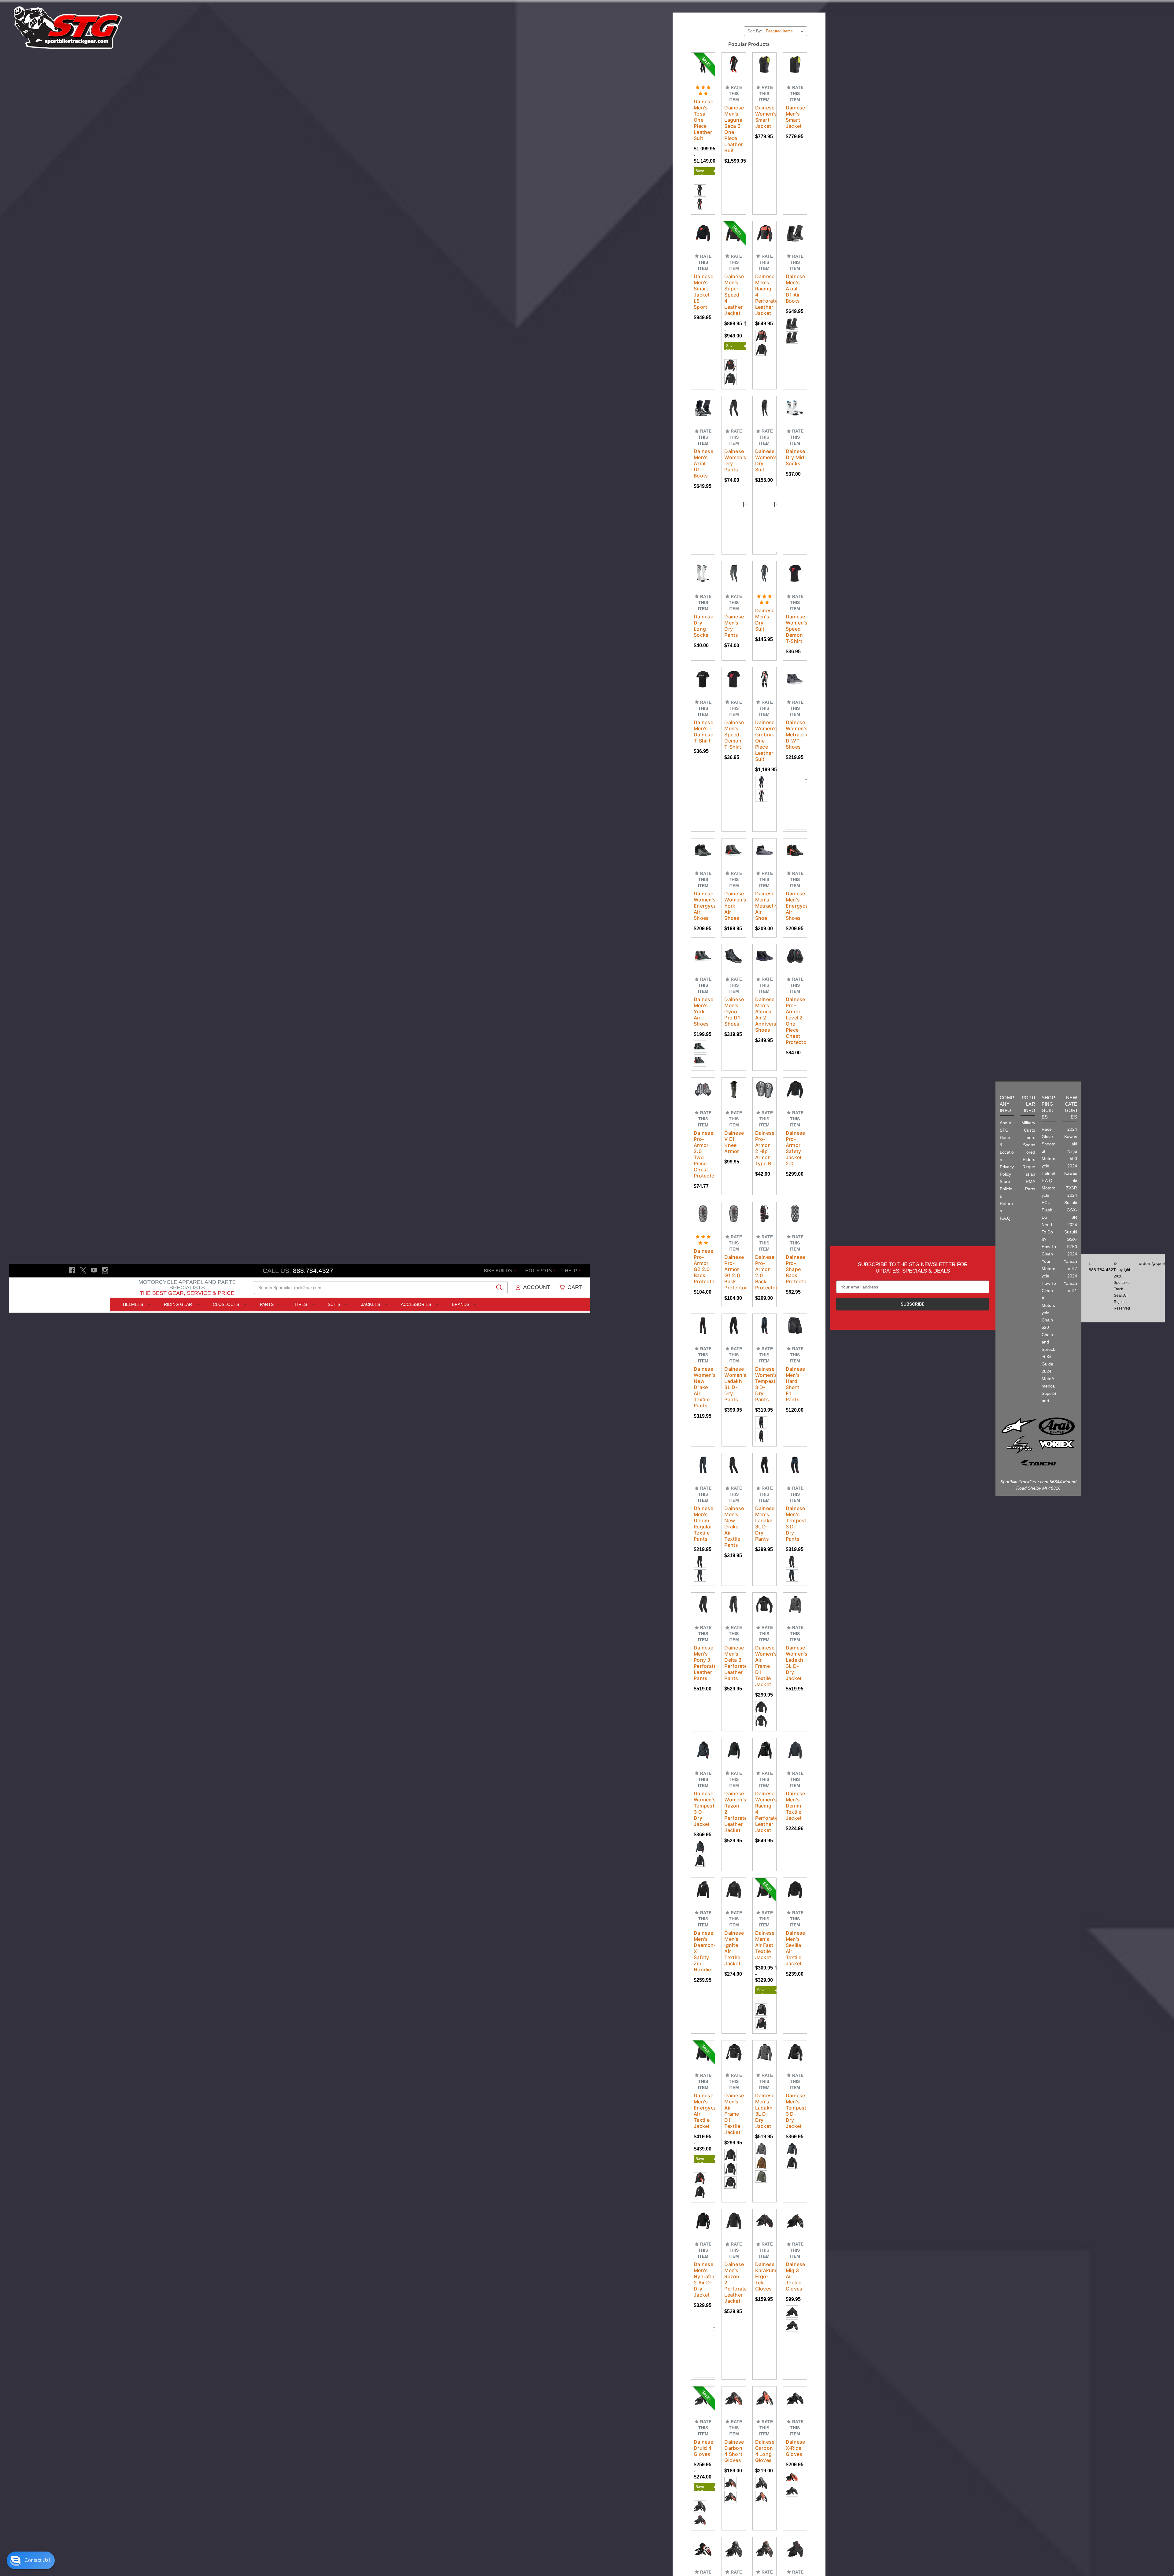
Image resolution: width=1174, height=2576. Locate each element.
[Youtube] (94, 1270)
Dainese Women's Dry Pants (734, 440)
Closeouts (227, 1304)
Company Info (1007, 1104)
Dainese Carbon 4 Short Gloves (734, 2431)
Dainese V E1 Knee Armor (734, 1122)
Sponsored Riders (1029, 1152)
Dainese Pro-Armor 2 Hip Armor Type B (764, 1128)
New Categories (1071, 1107)
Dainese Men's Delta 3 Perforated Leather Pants (734, 1643)
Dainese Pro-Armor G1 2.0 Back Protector (734, 1252)
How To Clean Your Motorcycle (1049, 1261)
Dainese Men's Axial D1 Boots (703, 444)
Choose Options (740, 1453)
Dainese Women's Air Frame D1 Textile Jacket (764, 1646)
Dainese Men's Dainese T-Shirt (703, 712)
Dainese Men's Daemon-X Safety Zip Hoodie (703, 1931)
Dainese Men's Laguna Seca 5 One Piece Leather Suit (734, 109)
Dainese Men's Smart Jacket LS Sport (703, 272)
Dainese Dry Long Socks (703, 606)
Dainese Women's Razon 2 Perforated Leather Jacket (734, 1792)
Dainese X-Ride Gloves (795, 2428)
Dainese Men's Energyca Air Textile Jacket (703, 2091)
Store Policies (1006, 1189)
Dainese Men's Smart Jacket (795, 97)
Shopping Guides (1048, 1107)
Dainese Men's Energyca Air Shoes (795, 886)
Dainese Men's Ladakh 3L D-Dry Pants (764, 1504)
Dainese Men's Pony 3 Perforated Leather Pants (703, 1643)
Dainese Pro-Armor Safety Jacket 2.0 (795, 1128)
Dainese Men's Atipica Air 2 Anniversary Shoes (764, 995)
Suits (335, 1304)
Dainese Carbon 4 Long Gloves (764, 2431)
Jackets (371, 1304)
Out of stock (707, 52)
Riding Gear (179, 1304)
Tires (301, 1304)
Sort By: (755, 11)
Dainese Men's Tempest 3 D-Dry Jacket (795, 2091)
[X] (83, 1270)
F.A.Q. (1006, 1218)
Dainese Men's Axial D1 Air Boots (795, 269)
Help (572, 1271)
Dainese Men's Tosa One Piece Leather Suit (703, 100)
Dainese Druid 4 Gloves (703, 2428)
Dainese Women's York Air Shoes (734, 886)
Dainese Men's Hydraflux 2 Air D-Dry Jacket (703, 2260)
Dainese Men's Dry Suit (764, 600)
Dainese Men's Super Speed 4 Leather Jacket (734, 275)
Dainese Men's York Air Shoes (703, 992)
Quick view (707, 35)
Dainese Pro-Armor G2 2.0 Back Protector (703, 1246)
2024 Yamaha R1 (1070, 1283)
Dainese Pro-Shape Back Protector (795, 1249)
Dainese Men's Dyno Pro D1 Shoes (734, 992)
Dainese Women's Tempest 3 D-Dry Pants (764, 1364)
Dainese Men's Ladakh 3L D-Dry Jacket (764, 2091)
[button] (31, 2560)
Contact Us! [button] (37, 2560)
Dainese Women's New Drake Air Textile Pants (703, 1367)
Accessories (417, 1304)
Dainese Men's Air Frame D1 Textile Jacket (734, 2094)
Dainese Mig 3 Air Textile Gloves (795, 2257)
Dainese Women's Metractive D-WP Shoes (795, 715)
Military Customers (1028, 1130)
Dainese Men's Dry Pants (734, 606)
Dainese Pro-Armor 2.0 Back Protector (764, 1252)
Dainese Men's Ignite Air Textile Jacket (734, 1928)
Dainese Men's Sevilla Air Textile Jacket (795, 1928)
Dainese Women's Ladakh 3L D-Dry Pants (734, 1364)
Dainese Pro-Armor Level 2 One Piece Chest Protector (795, 1001)
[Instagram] (105, 1270)
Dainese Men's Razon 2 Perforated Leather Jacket (734, 2263)
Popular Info (1028, 1104)
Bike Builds (499, 1271)
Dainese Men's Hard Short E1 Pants (795, 1364)
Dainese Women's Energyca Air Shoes (703, 886)
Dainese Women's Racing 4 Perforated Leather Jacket (764, 1792)
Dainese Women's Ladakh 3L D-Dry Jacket (795, 1643)
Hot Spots (539, 1271)
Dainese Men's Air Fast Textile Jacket (764, 1925)
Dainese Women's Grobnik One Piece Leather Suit (764, 721)
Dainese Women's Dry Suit (764, 440)
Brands (461, 1304)
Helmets (134, 1304)
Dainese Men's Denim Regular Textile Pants (703, 1504)
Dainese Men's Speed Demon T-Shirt (734, 715)
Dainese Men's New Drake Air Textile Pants (734, 1507)
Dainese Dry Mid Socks (795, 437)
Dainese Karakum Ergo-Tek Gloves (764, 2257)
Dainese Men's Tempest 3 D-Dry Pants (795, 1504)
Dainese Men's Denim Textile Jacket (795, 1786)
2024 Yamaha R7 (1070, 1261)
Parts (267, 1304)
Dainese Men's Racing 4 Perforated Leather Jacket (764, 275)
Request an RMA (1029, 1174)
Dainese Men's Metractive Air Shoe (764, 886)
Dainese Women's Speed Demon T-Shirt (795, 609)
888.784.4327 (313, 1271)
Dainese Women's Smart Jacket (764, 97)
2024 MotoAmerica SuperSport (1049, 1386)
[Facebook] (72, 1270)
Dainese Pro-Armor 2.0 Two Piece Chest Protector (703, 1134)
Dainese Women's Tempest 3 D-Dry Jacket (703, 1789)
